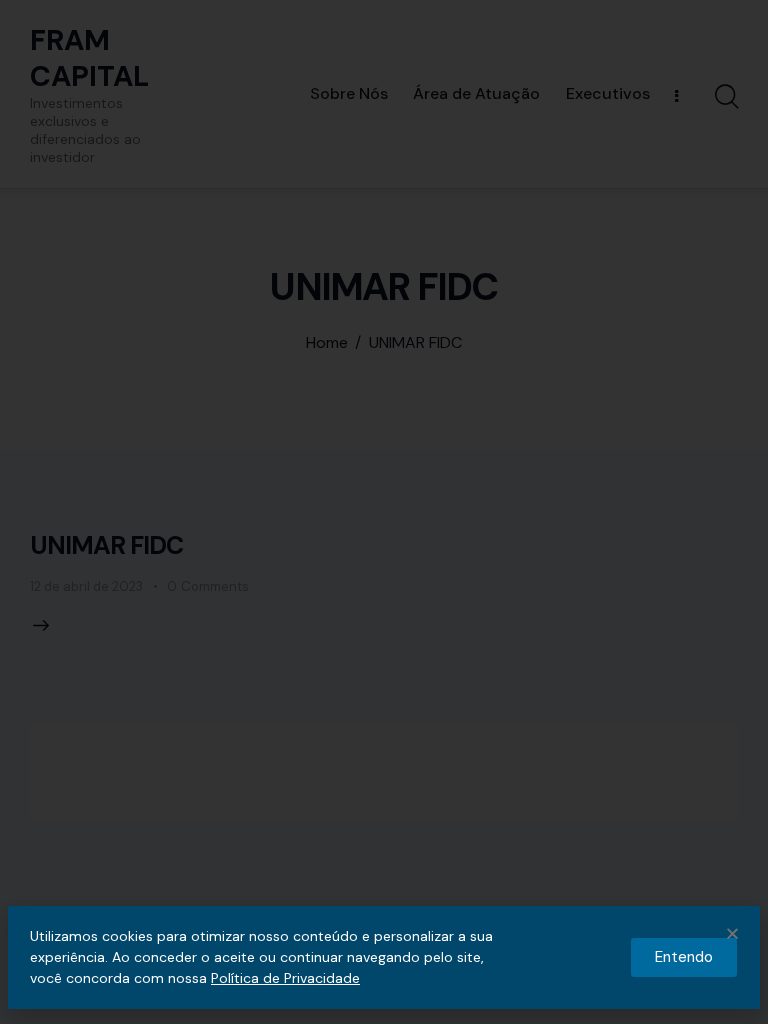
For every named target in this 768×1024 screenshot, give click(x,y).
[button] (732, 933)
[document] (384, 512)
